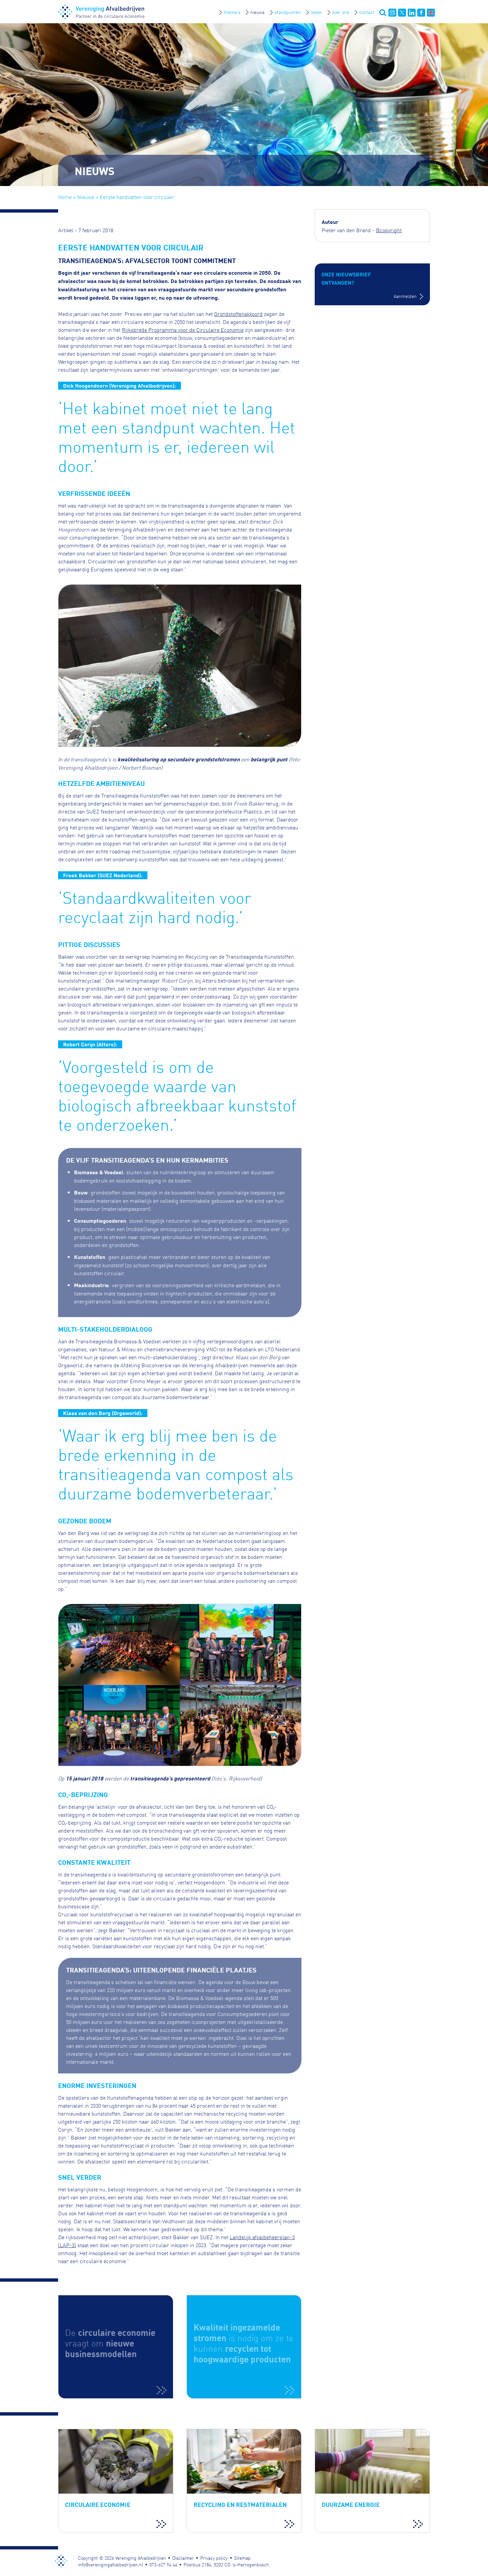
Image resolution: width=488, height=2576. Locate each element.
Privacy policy (214, 2558)
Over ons (341, 12)
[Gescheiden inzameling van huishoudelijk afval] (244, 2347)
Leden (316, 12)
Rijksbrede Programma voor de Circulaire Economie (183, 330)
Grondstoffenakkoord (238, 314)
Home (65, 197)
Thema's (232, 12)
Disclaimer (183, 2558)
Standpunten (288, 12)
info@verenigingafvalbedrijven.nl (111, 2564)
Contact (367, 12)
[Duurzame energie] (372, 2481)
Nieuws (257, 12)
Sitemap (242, 2558)
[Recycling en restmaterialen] (244, 2481)
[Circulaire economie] (116, 2347)
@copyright (389, 230)
